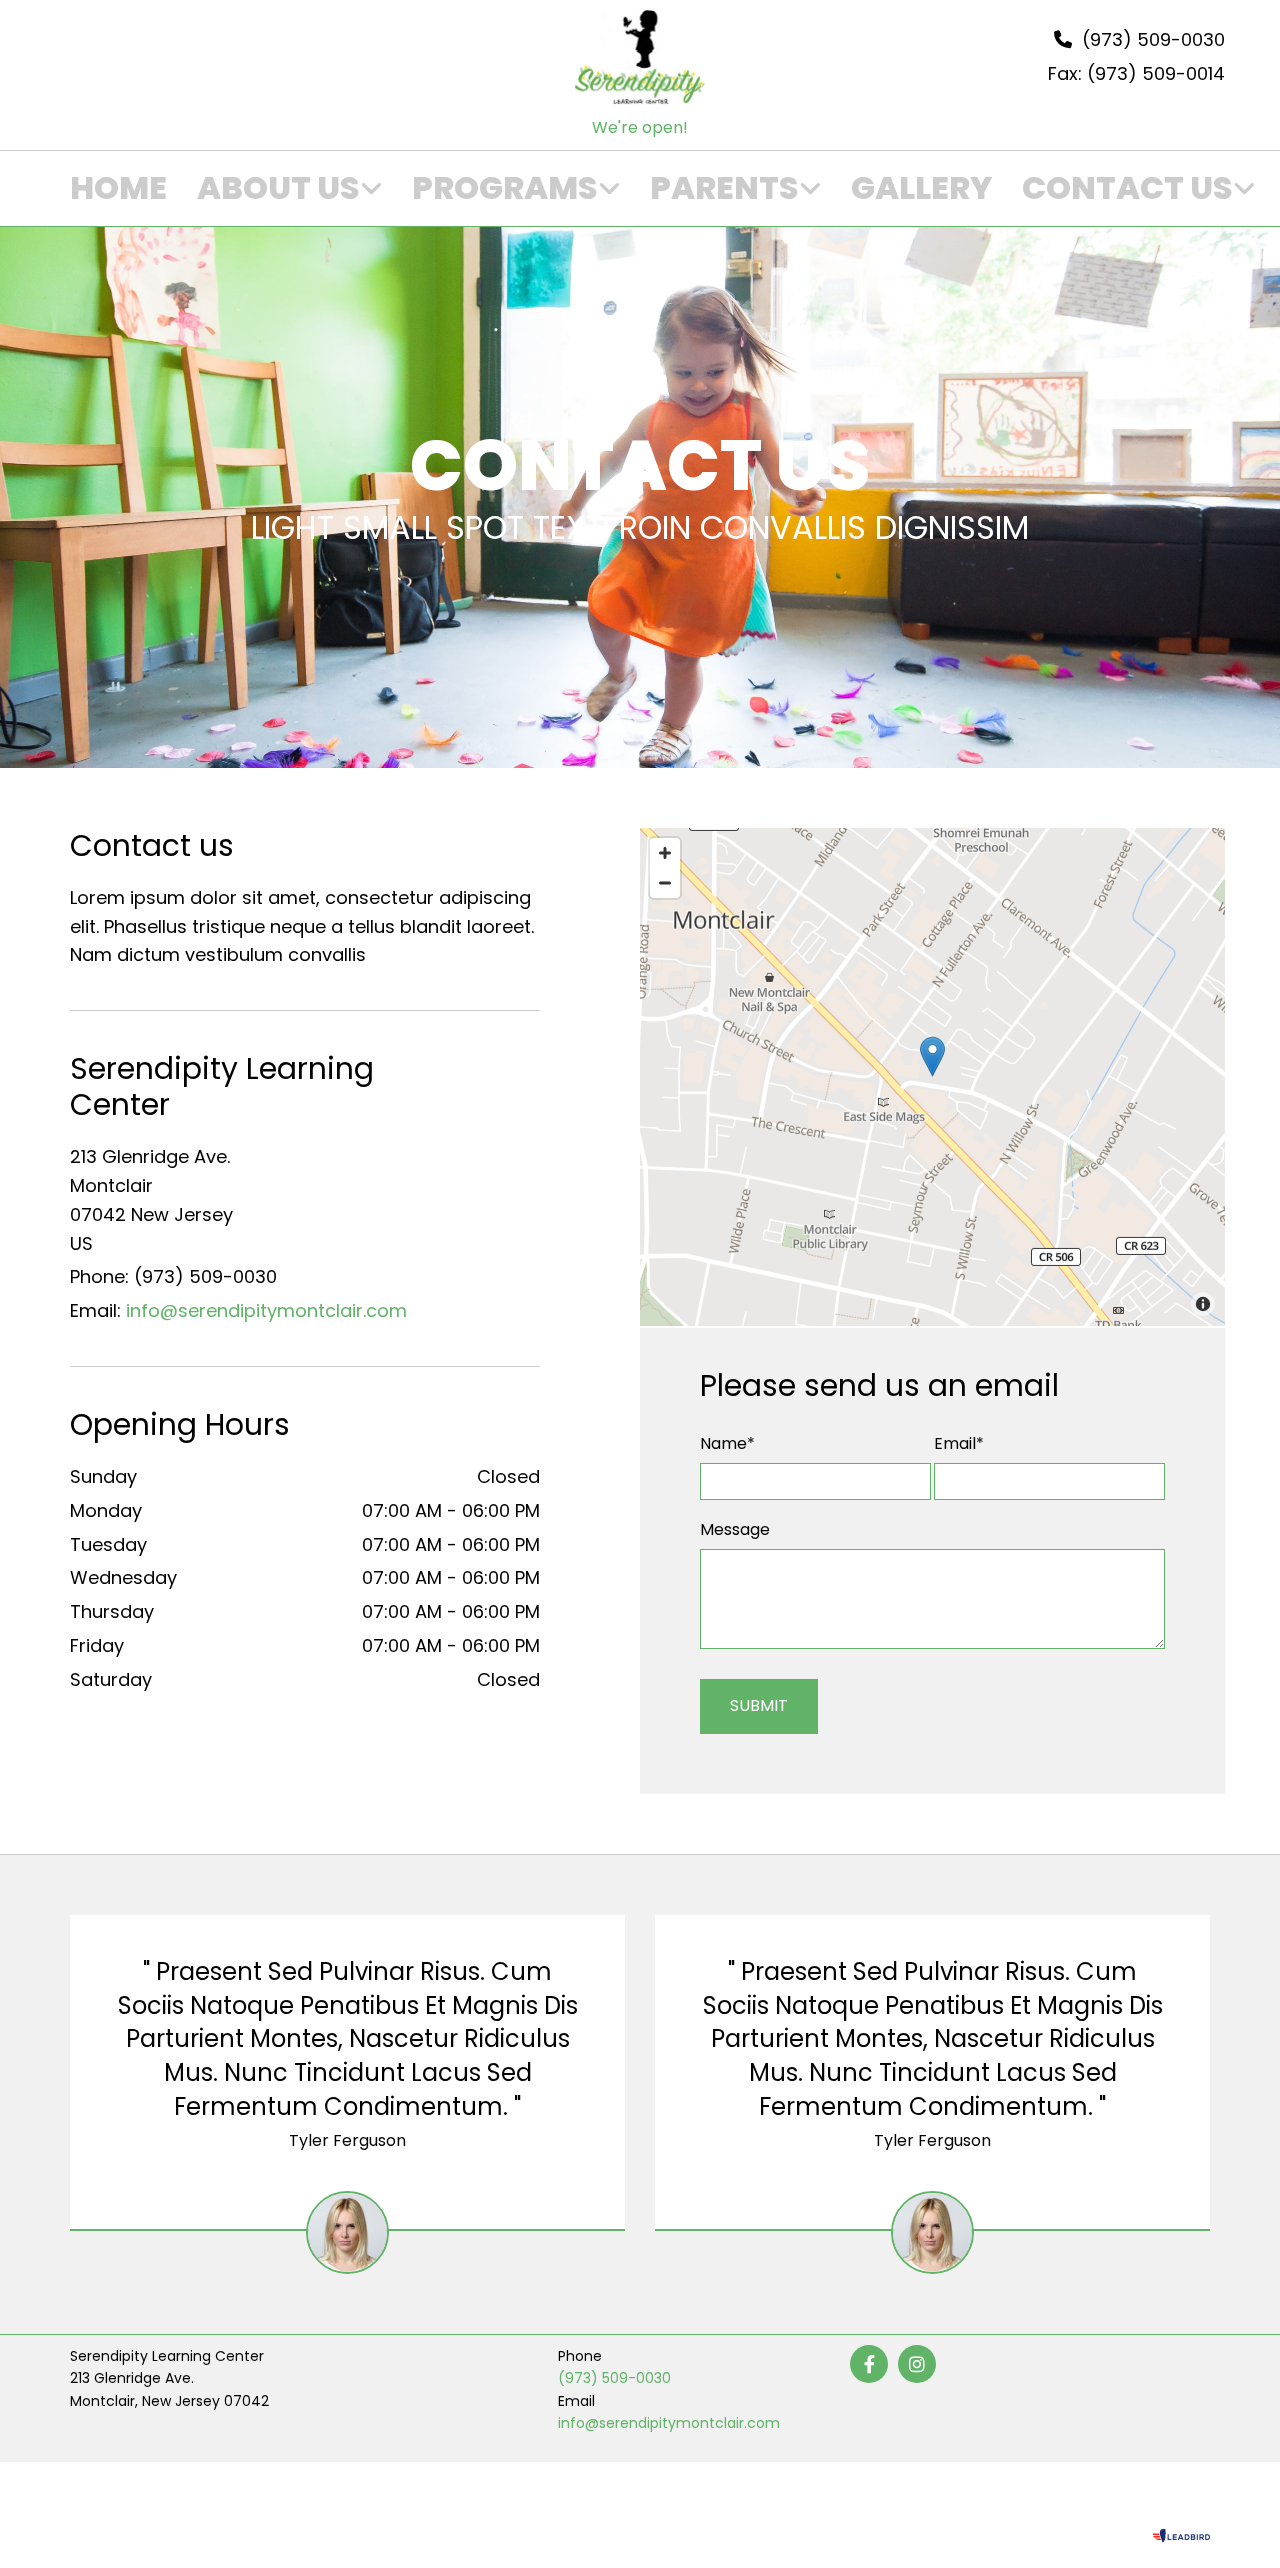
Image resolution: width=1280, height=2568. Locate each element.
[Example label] (917, 2364)
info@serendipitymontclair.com (266, 1310)
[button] (932, 1056)
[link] (274, 189)
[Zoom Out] (665, 883)
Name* (727, 1443)
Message (735, 1529)
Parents (724, 188)
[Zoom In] (665, 853)
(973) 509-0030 (614, 2378)
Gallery (921, 188)
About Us (278, 188)
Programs (505, 188)
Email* (959, 1443)
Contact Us (1127, 188)
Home (118, 188)
